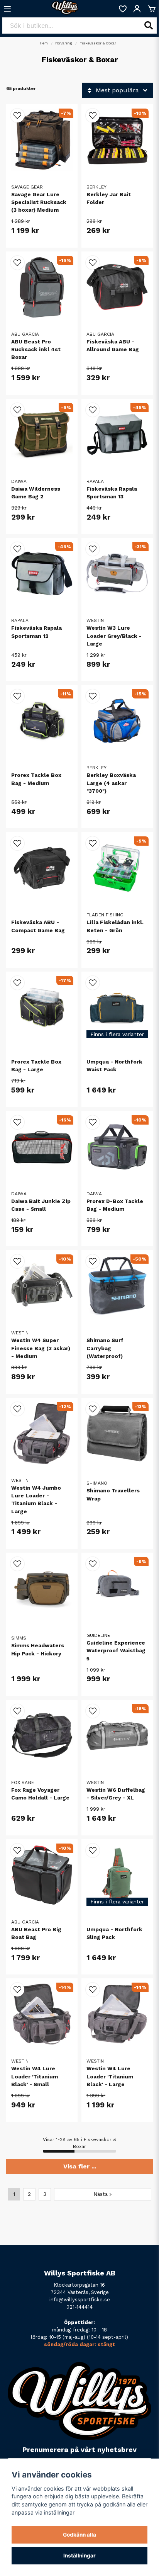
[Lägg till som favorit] (122, 9)
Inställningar (79, 2556)
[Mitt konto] (137, 9)
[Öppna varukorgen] (152, 9)
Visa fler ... (80, 2166)
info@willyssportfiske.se (80, 2300)
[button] (17, 116)
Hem (44, 43)
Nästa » (103, 2194)
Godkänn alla (79, 2535)
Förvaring (64, 43)
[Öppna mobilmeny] (7, 9)
